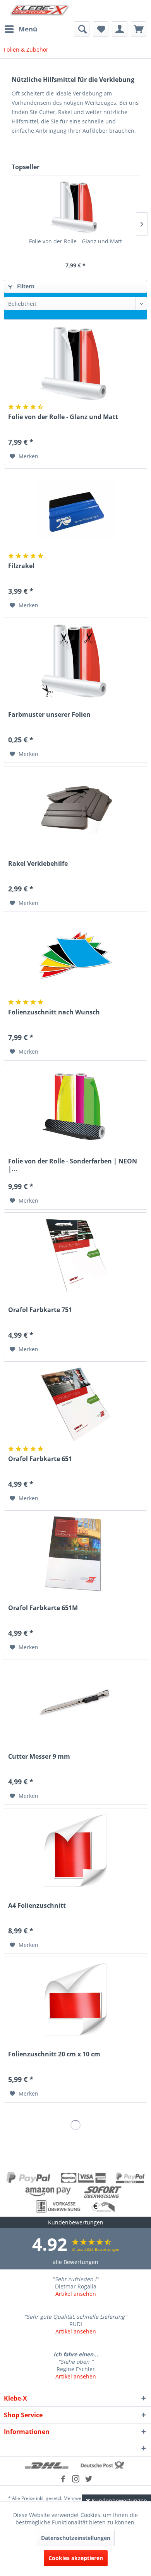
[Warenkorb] (139, 29)
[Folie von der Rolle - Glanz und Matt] (75, 206)
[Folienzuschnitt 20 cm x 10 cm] (75, 2000)
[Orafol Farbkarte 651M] (75, 1553)
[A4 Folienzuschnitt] (75, 1851)
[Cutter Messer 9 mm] (75, 1702)
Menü (28, 29)
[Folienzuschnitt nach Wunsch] (75, 958)
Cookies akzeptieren (76, 2558)
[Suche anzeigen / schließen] (82, 29)
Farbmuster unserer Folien (49, 715)
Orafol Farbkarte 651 (40, 1459)
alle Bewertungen (75, 2262)
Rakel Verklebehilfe (38, 864)
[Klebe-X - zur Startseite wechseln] (40, 11)
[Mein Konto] (120, 29)
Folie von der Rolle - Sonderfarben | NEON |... (73, 1165)
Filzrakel (21, 566)
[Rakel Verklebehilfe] (75, 809)
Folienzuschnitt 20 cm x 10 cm (54, 2054)
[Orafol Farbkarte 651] (75, 1404)
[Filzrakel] (75, 511)
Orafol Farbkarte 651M (43, 1608)
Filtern (25, 286)
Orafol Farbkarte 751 (40, 1310)
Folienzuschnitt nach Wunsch (54, 1012)
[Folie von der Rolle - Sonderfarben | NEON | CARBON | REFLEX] (75, 1107)
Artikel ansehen (76, 2294)
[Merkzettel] (101, 29)
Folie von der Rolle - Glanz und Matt (75, 241)
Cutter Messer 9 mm (39, 1757)
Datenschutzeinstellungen (76, 2538)
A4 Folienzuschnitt (37, 1906)
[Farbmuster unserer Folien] (75, 660)
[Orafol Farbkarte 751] (75, 1255)
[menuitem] (21, 29)
